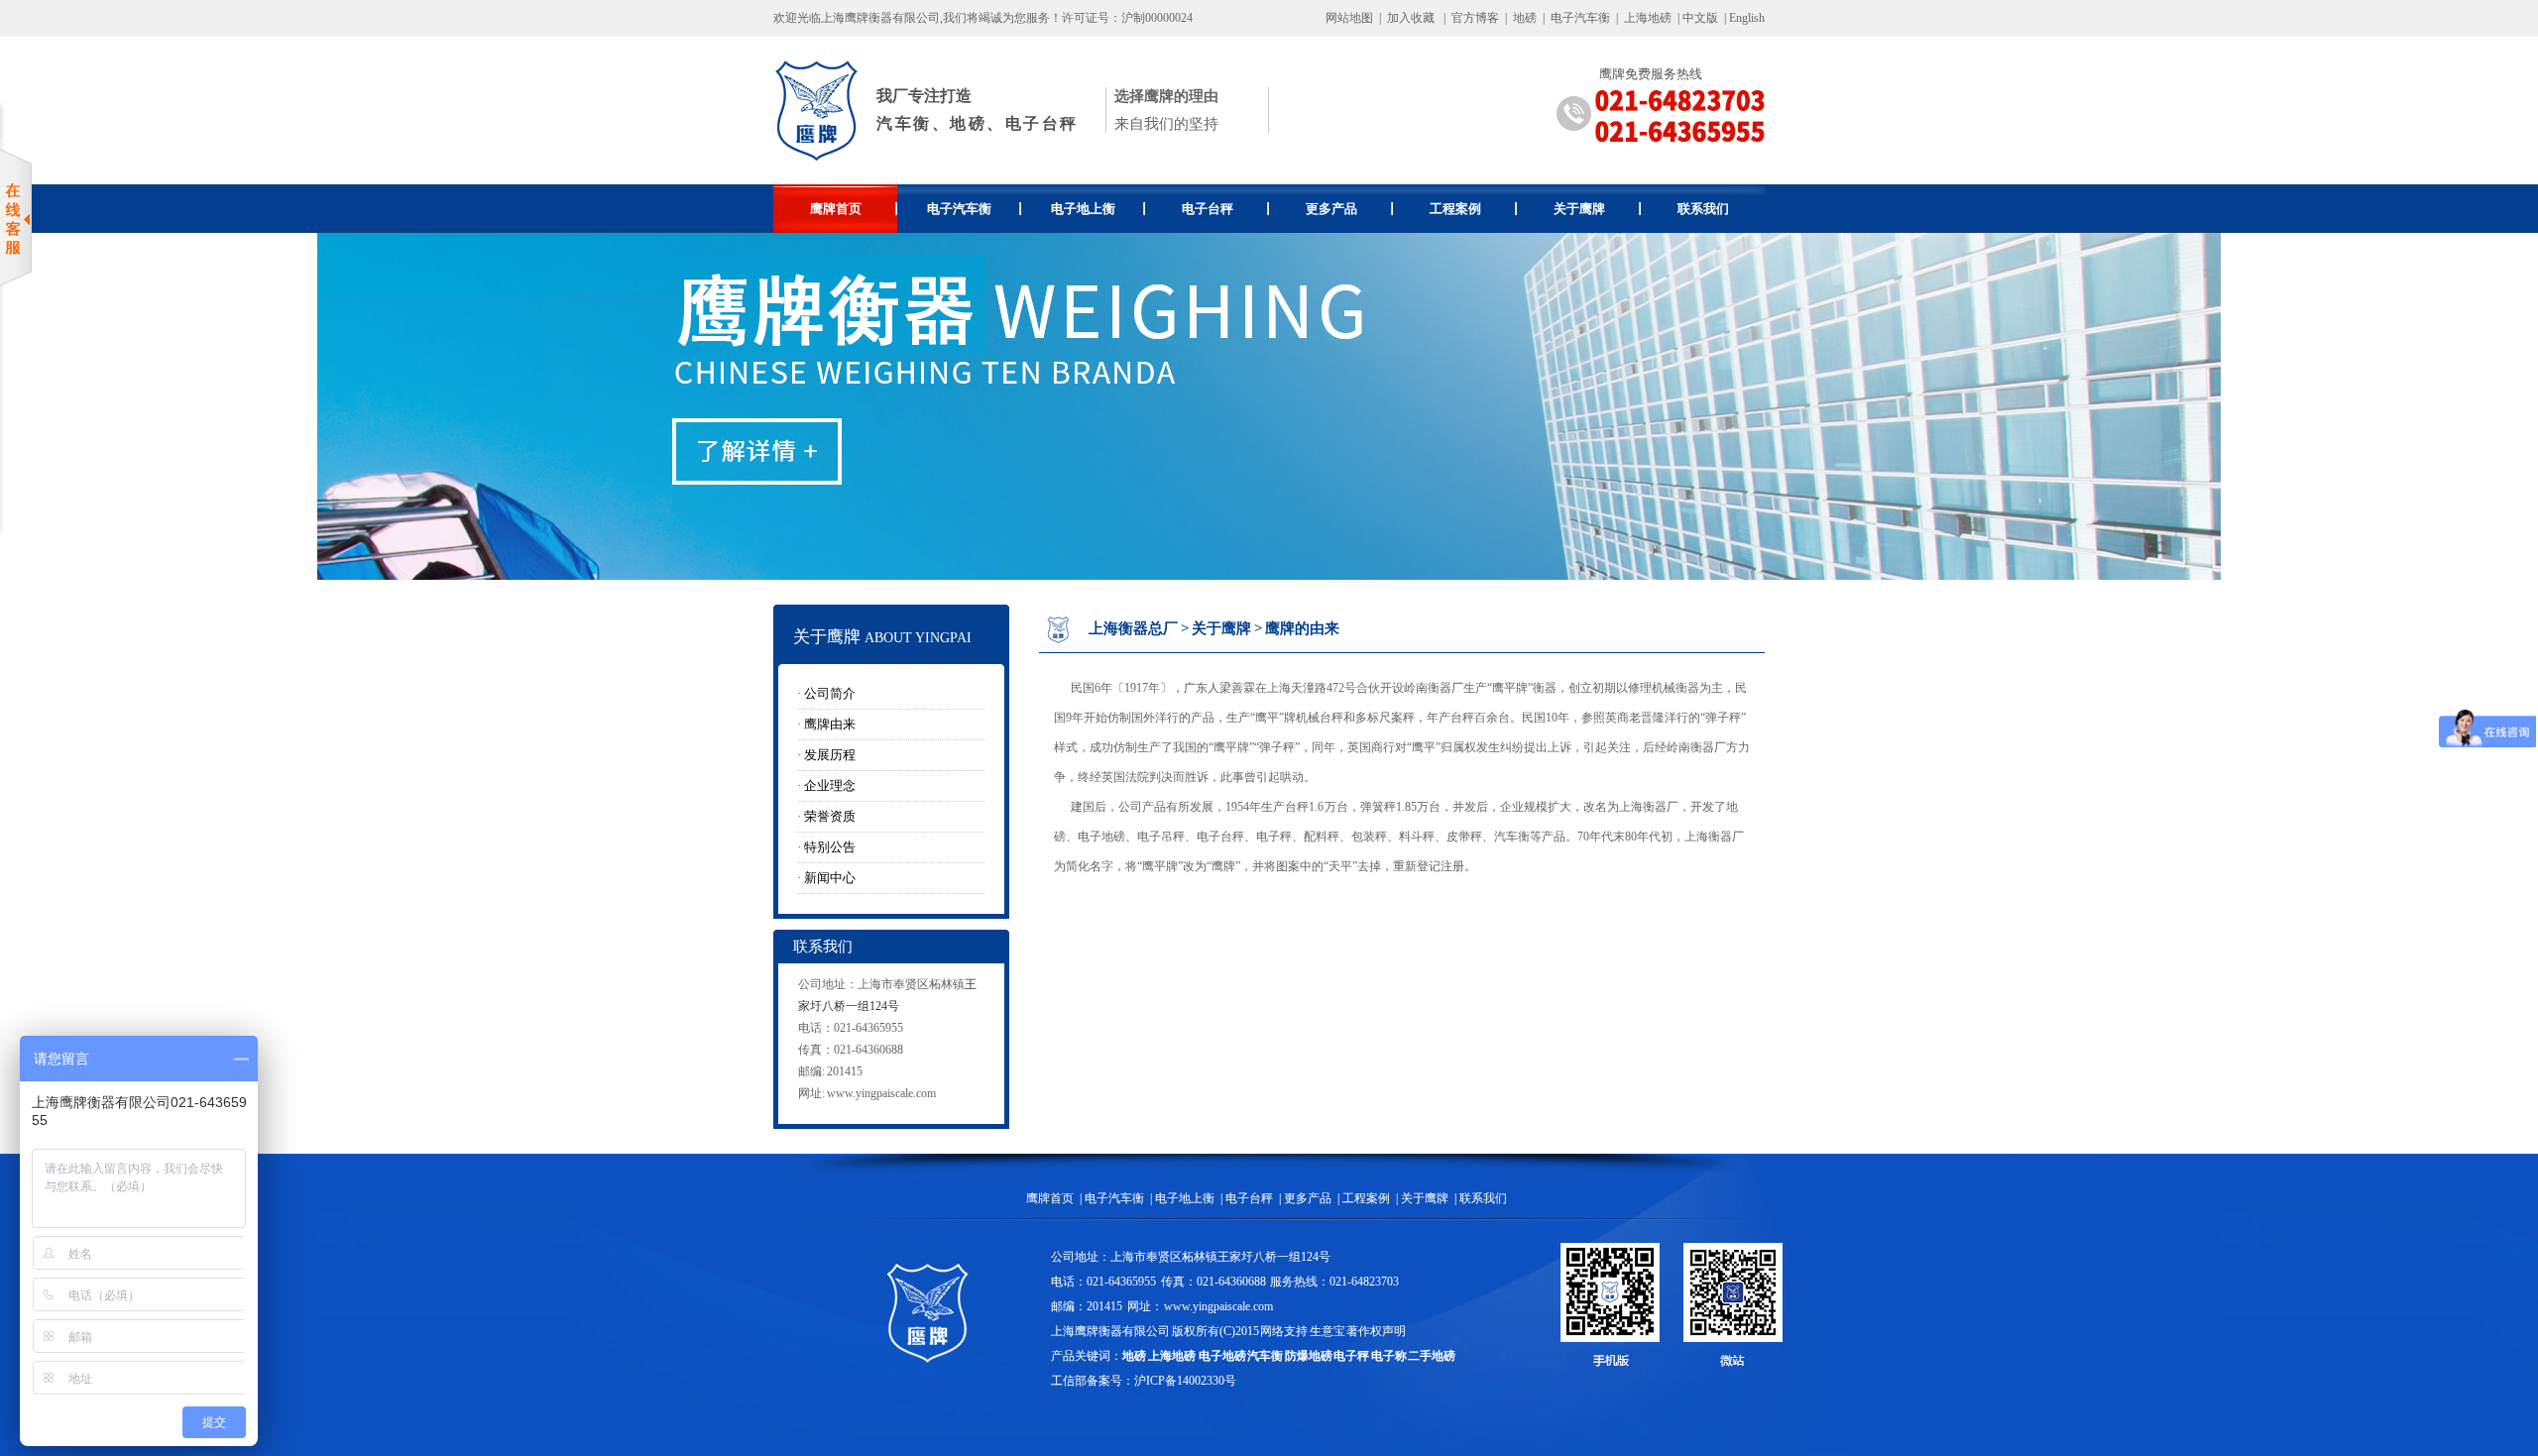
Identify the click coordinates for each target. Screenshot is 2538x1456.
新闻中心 (830, 878)
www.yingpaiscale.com (881, 1093)
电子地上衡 (1083, 209)
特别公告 (830, 847)
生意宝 (1327, 1331)
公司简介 (830, 693)
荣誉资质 (830, 816)
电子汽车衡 (1580, 18)
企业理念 (830, 785)
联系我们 (1703, 209)
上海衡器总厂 (1133, 628)
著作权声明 (1376, 1331)
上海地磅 (1646, 18)
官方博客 (1475, 18)
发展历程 (830, 755)
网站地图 (1349, 18)
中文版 (1700, 18)
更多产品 (1331, 209)
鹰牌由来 (830, 724)
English (1747, 18)
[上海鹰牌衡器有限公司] (817, 160)
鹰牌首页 (836, 209)
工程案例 (1455, 209)
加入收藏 (1411, 18)
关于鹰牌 (1579, 209)
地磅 (1525, 18)
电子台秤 (1208, 209)
